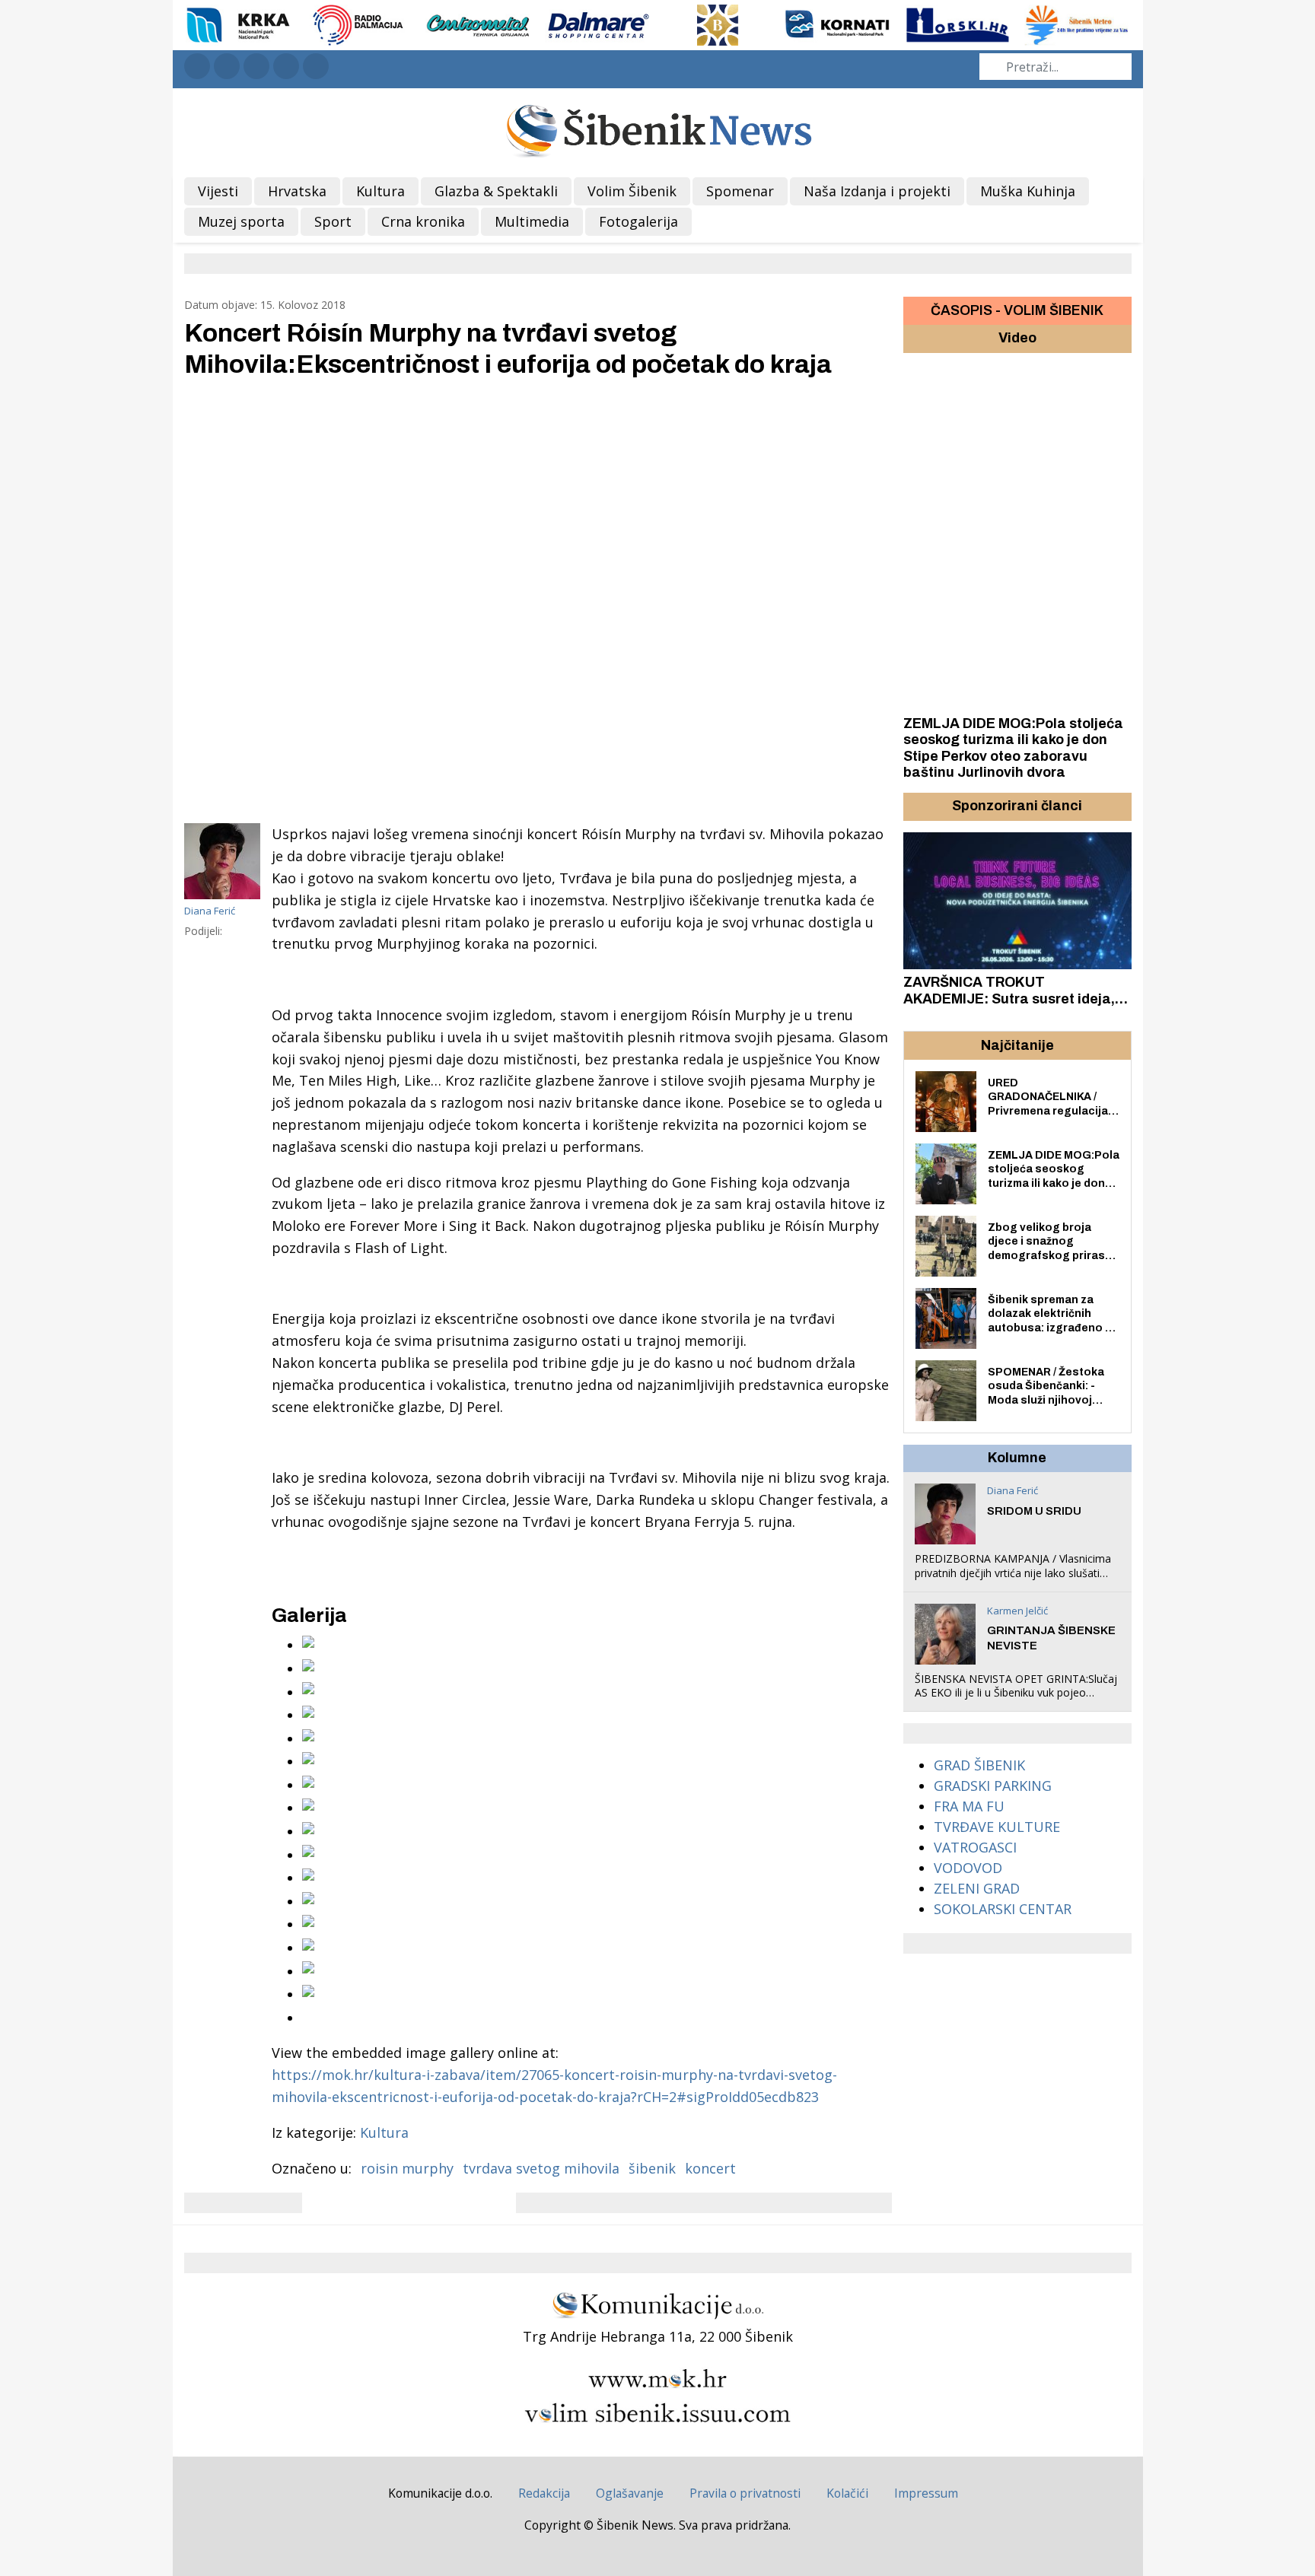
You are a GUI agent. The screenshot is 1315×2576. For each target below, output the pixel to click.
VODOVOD (968, 1868)
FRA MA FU (969, 1806)
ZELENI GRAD (977, 1888)
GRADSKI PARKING (993, 1786)
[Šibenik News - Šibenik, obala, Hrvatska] (658, 129)
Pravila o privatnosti (745, 2493)
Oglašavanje (630, 2493)
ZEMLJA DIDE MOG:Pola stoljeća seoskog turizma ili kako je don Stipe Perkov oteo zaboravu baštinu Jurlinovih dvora (1013, 748)
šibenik (652, 2168)
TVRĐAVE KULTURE (997, 1827)
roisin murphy (407, 2168)
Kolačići (847, 2493)
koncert (710, 2168)
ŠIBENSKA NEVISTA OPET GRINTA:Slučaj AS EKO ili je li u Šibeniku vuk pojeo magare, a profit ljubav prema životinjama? (1016, 1700)
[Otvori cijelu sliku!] (538, 599)
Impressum (926, 2493)
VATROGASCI (975, 1847)
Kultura (384, 2132)
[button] (917, 806)
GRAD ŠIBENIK (979, 1765)
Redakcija (544, 2493)
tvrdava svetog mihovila (541, 2168)
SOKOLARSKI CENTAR (1003, 1909)
